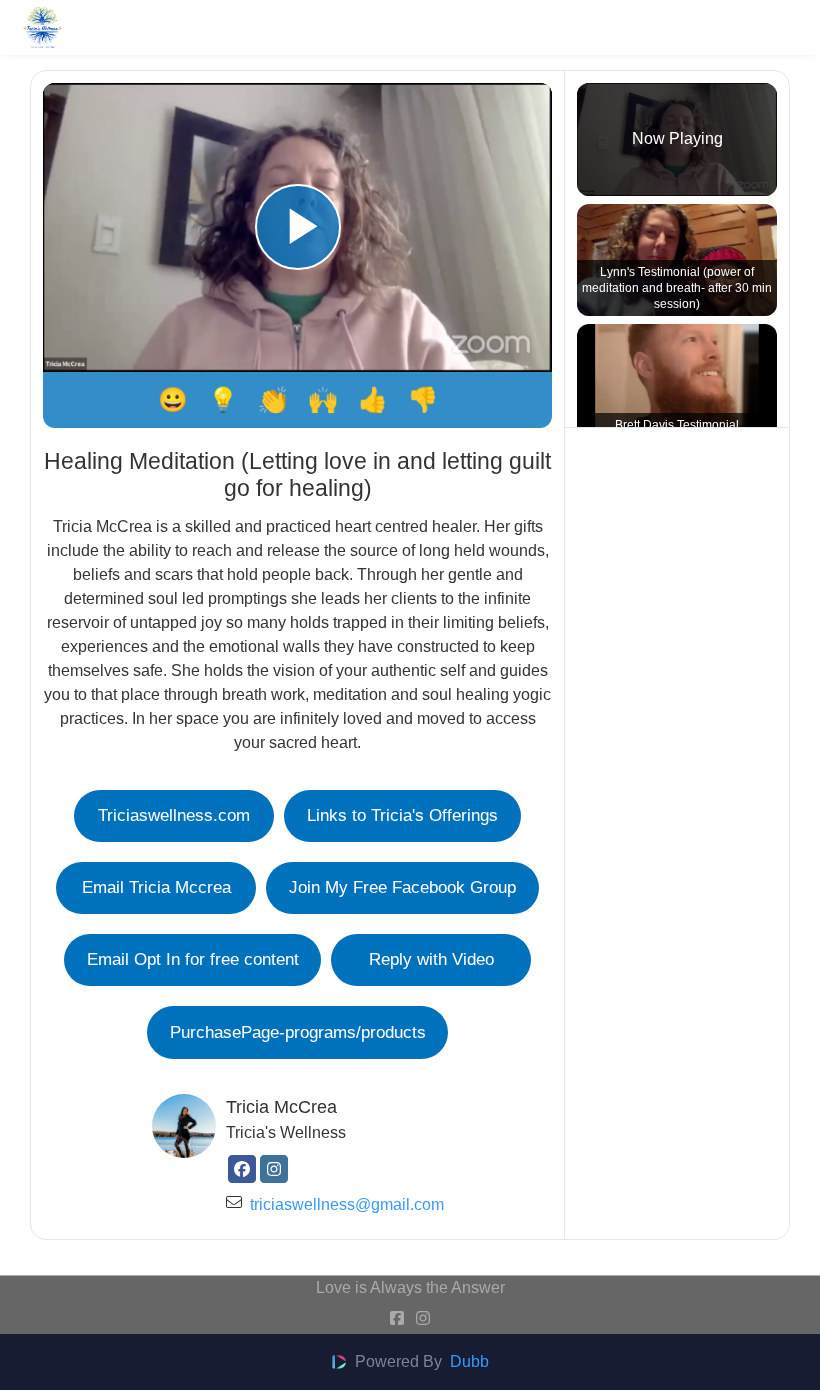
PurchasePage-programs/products (298, 1032)
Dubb (469, 1361)
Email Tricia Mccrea (156, 887)
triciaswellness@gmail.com (347, 1204)
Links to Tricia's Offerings (402, 815)
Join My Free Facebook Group (402, 887)
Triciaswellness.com (174, 815)
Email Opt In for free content (193, 959)
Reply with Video (431, 959)
